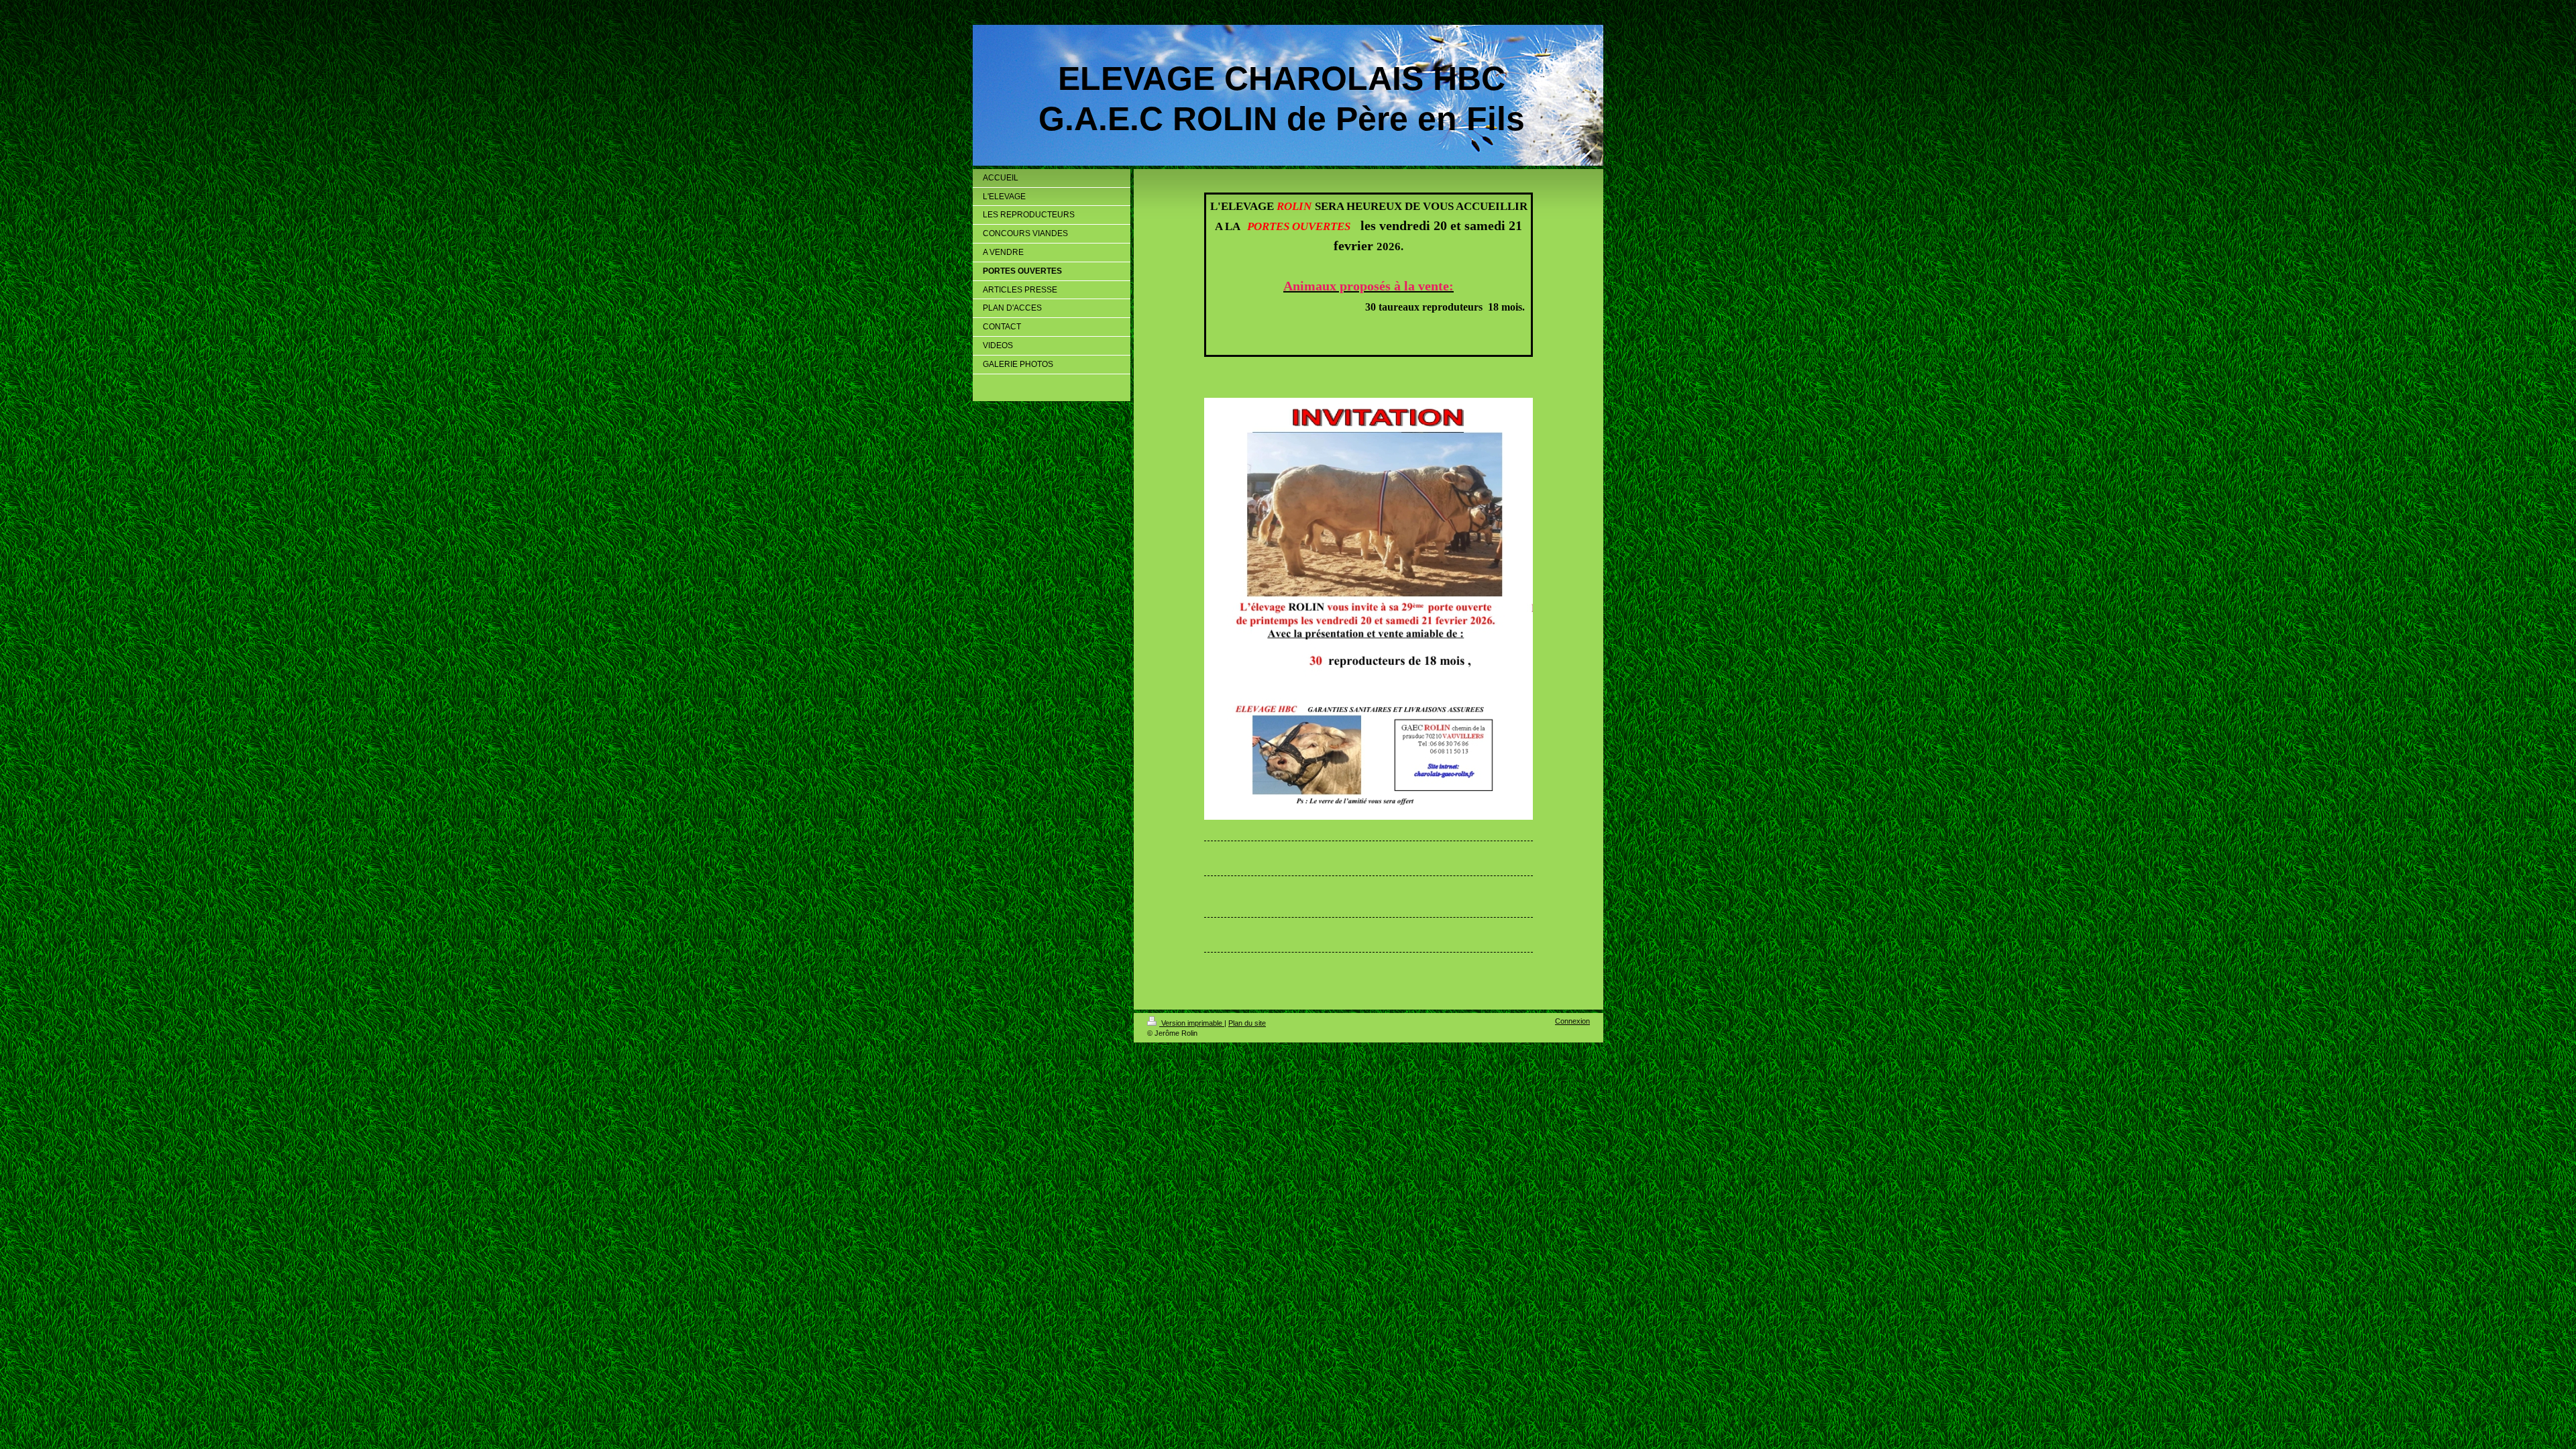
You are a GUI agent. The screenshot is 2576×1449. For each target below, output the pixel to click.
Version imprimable (1192, 1023)
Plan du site (1247, 1023)
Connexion (1572, 1021)
